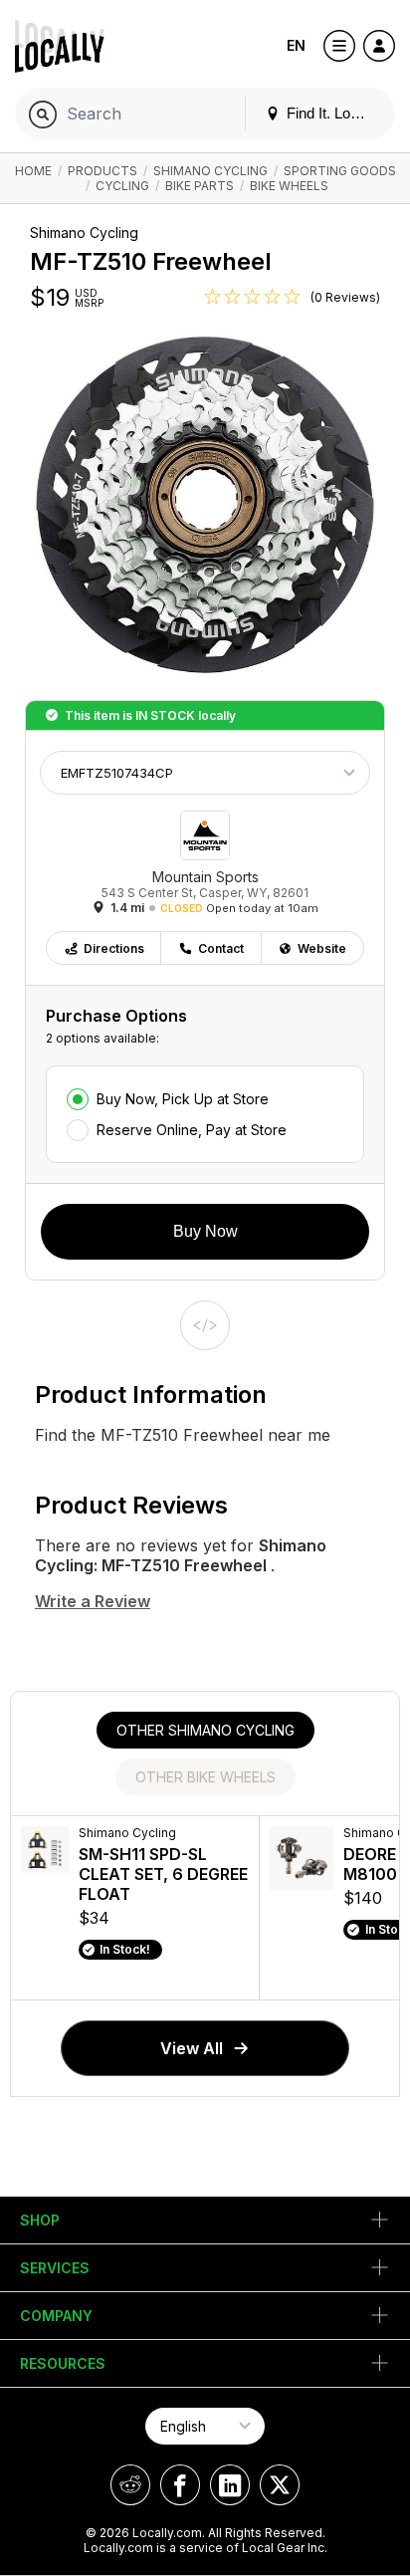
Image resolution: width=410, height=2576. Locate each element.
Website (322, 948)
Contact (221, 948)
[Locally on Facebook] (180, 2485)
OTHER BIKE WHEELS (205, 1777)
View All (192, 2048)
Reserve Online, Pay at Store (192, 1130)
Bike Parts (200, 186)
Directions (114, 948)
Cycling (122, 186)
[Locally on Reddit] (130, 2485)
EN (296, 45)
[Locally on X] (280, 2485)
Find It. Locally (331, 113)
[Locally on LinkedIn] (230, 2485)
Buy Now (205, 1231)
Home (33, 171)
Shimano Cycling (210, 171)
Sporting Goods (340, 171)
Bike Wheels (289, 186)
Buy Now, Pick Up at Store (183, 1099)
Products (102, 171)
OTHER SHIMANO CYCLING (205, 1730)
